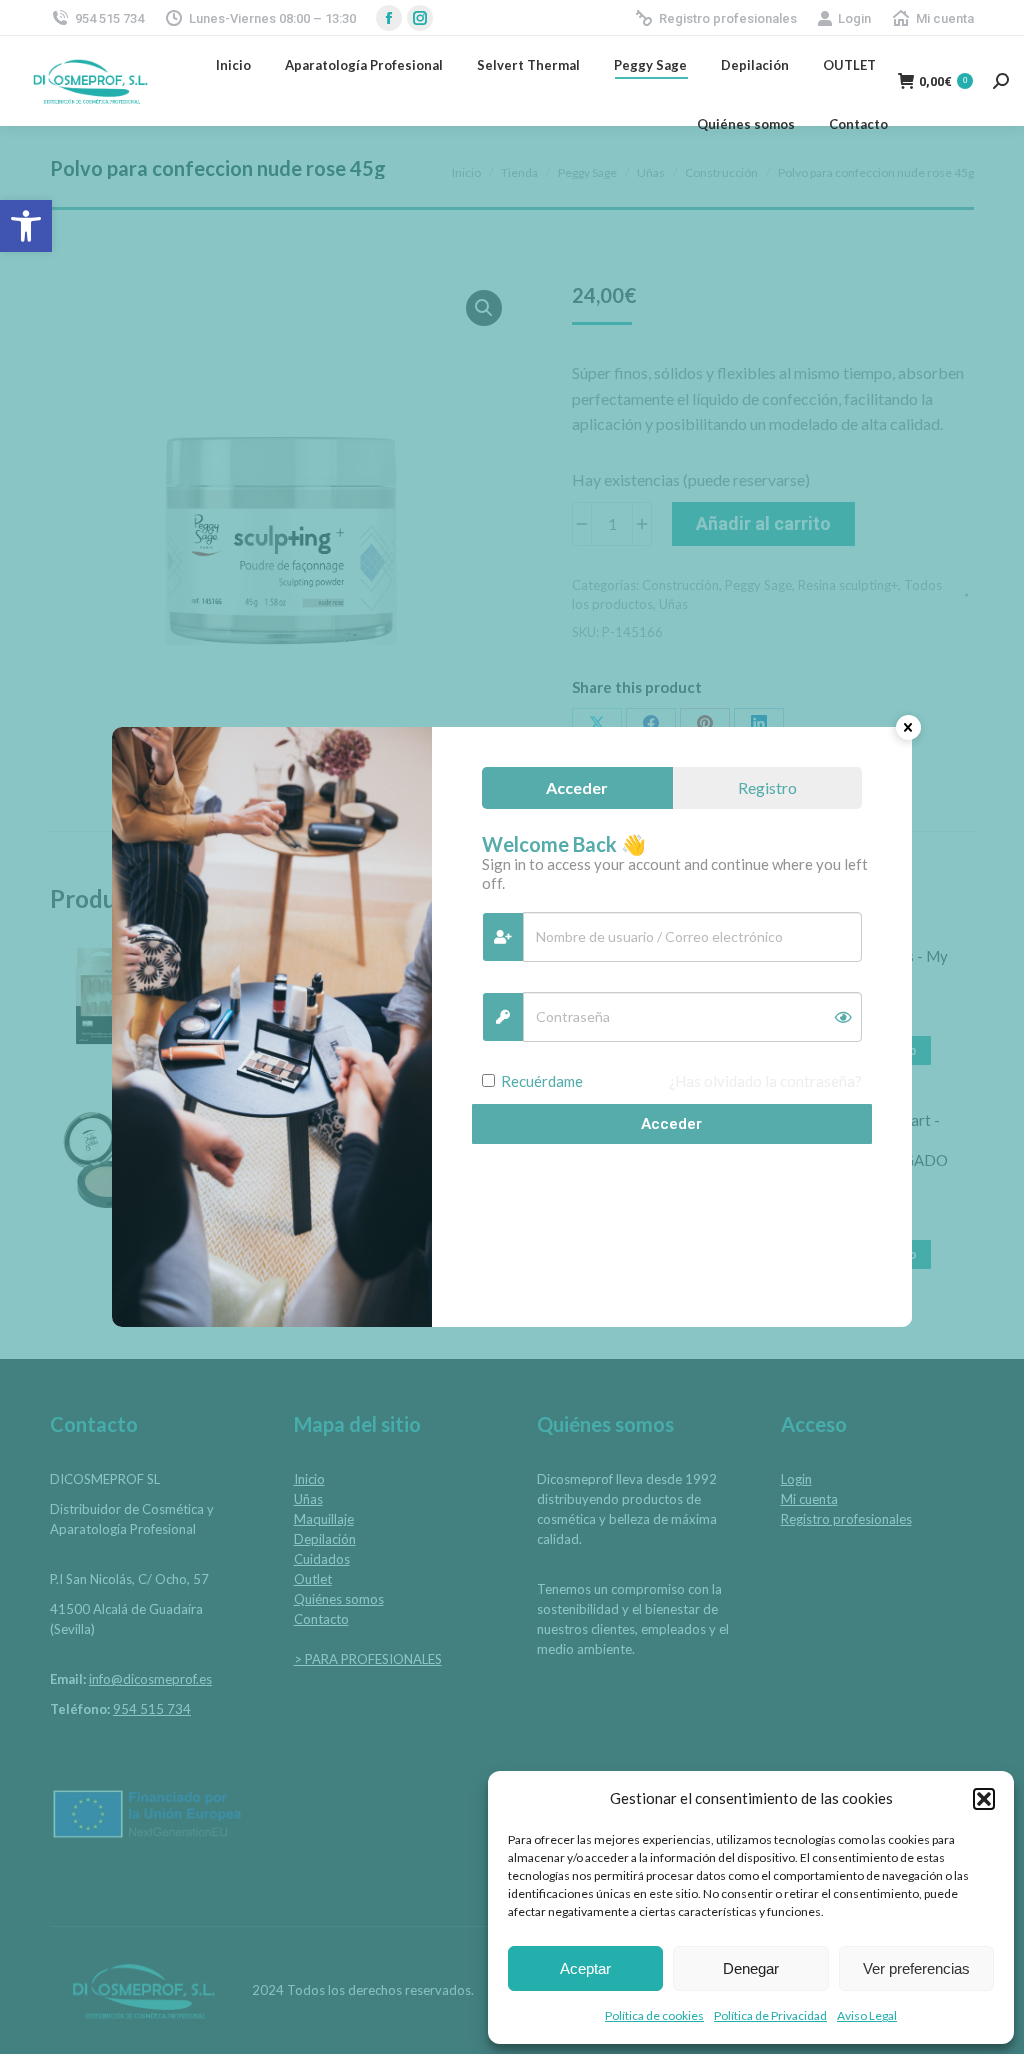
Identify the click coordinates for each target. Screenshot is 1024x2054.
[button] (26, 226)
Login (854, 18)
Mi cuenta (945, 18)
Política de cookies (654, 2015)
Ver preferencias (916, 1968)
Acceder (671, 1124)
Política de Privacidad (770, 2015)
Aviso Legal (867, 2015)
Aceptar (585, 1968)
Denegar (751, 1968)
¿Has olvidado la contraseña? (765, 1081)
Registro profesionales (728, 18)
